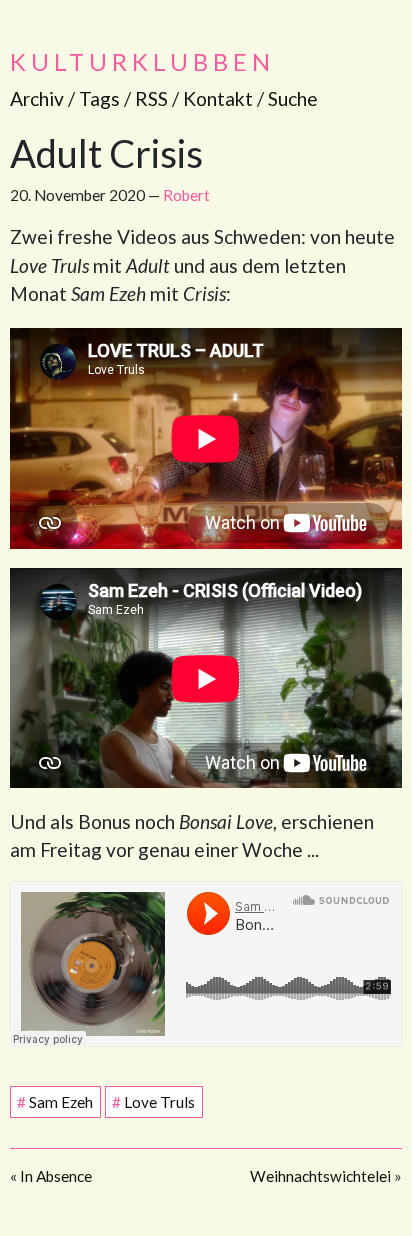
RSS (151, 98)
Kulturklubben (142, 61)
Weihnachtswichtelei (320, 1176)
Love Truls (153, 1102)
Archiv (37, 98)
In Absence (56, 1176)
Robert (186, 195)
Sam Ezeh (55, 1102)
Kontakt (218, 98)
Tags (99, 98)
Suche (293, 98)
